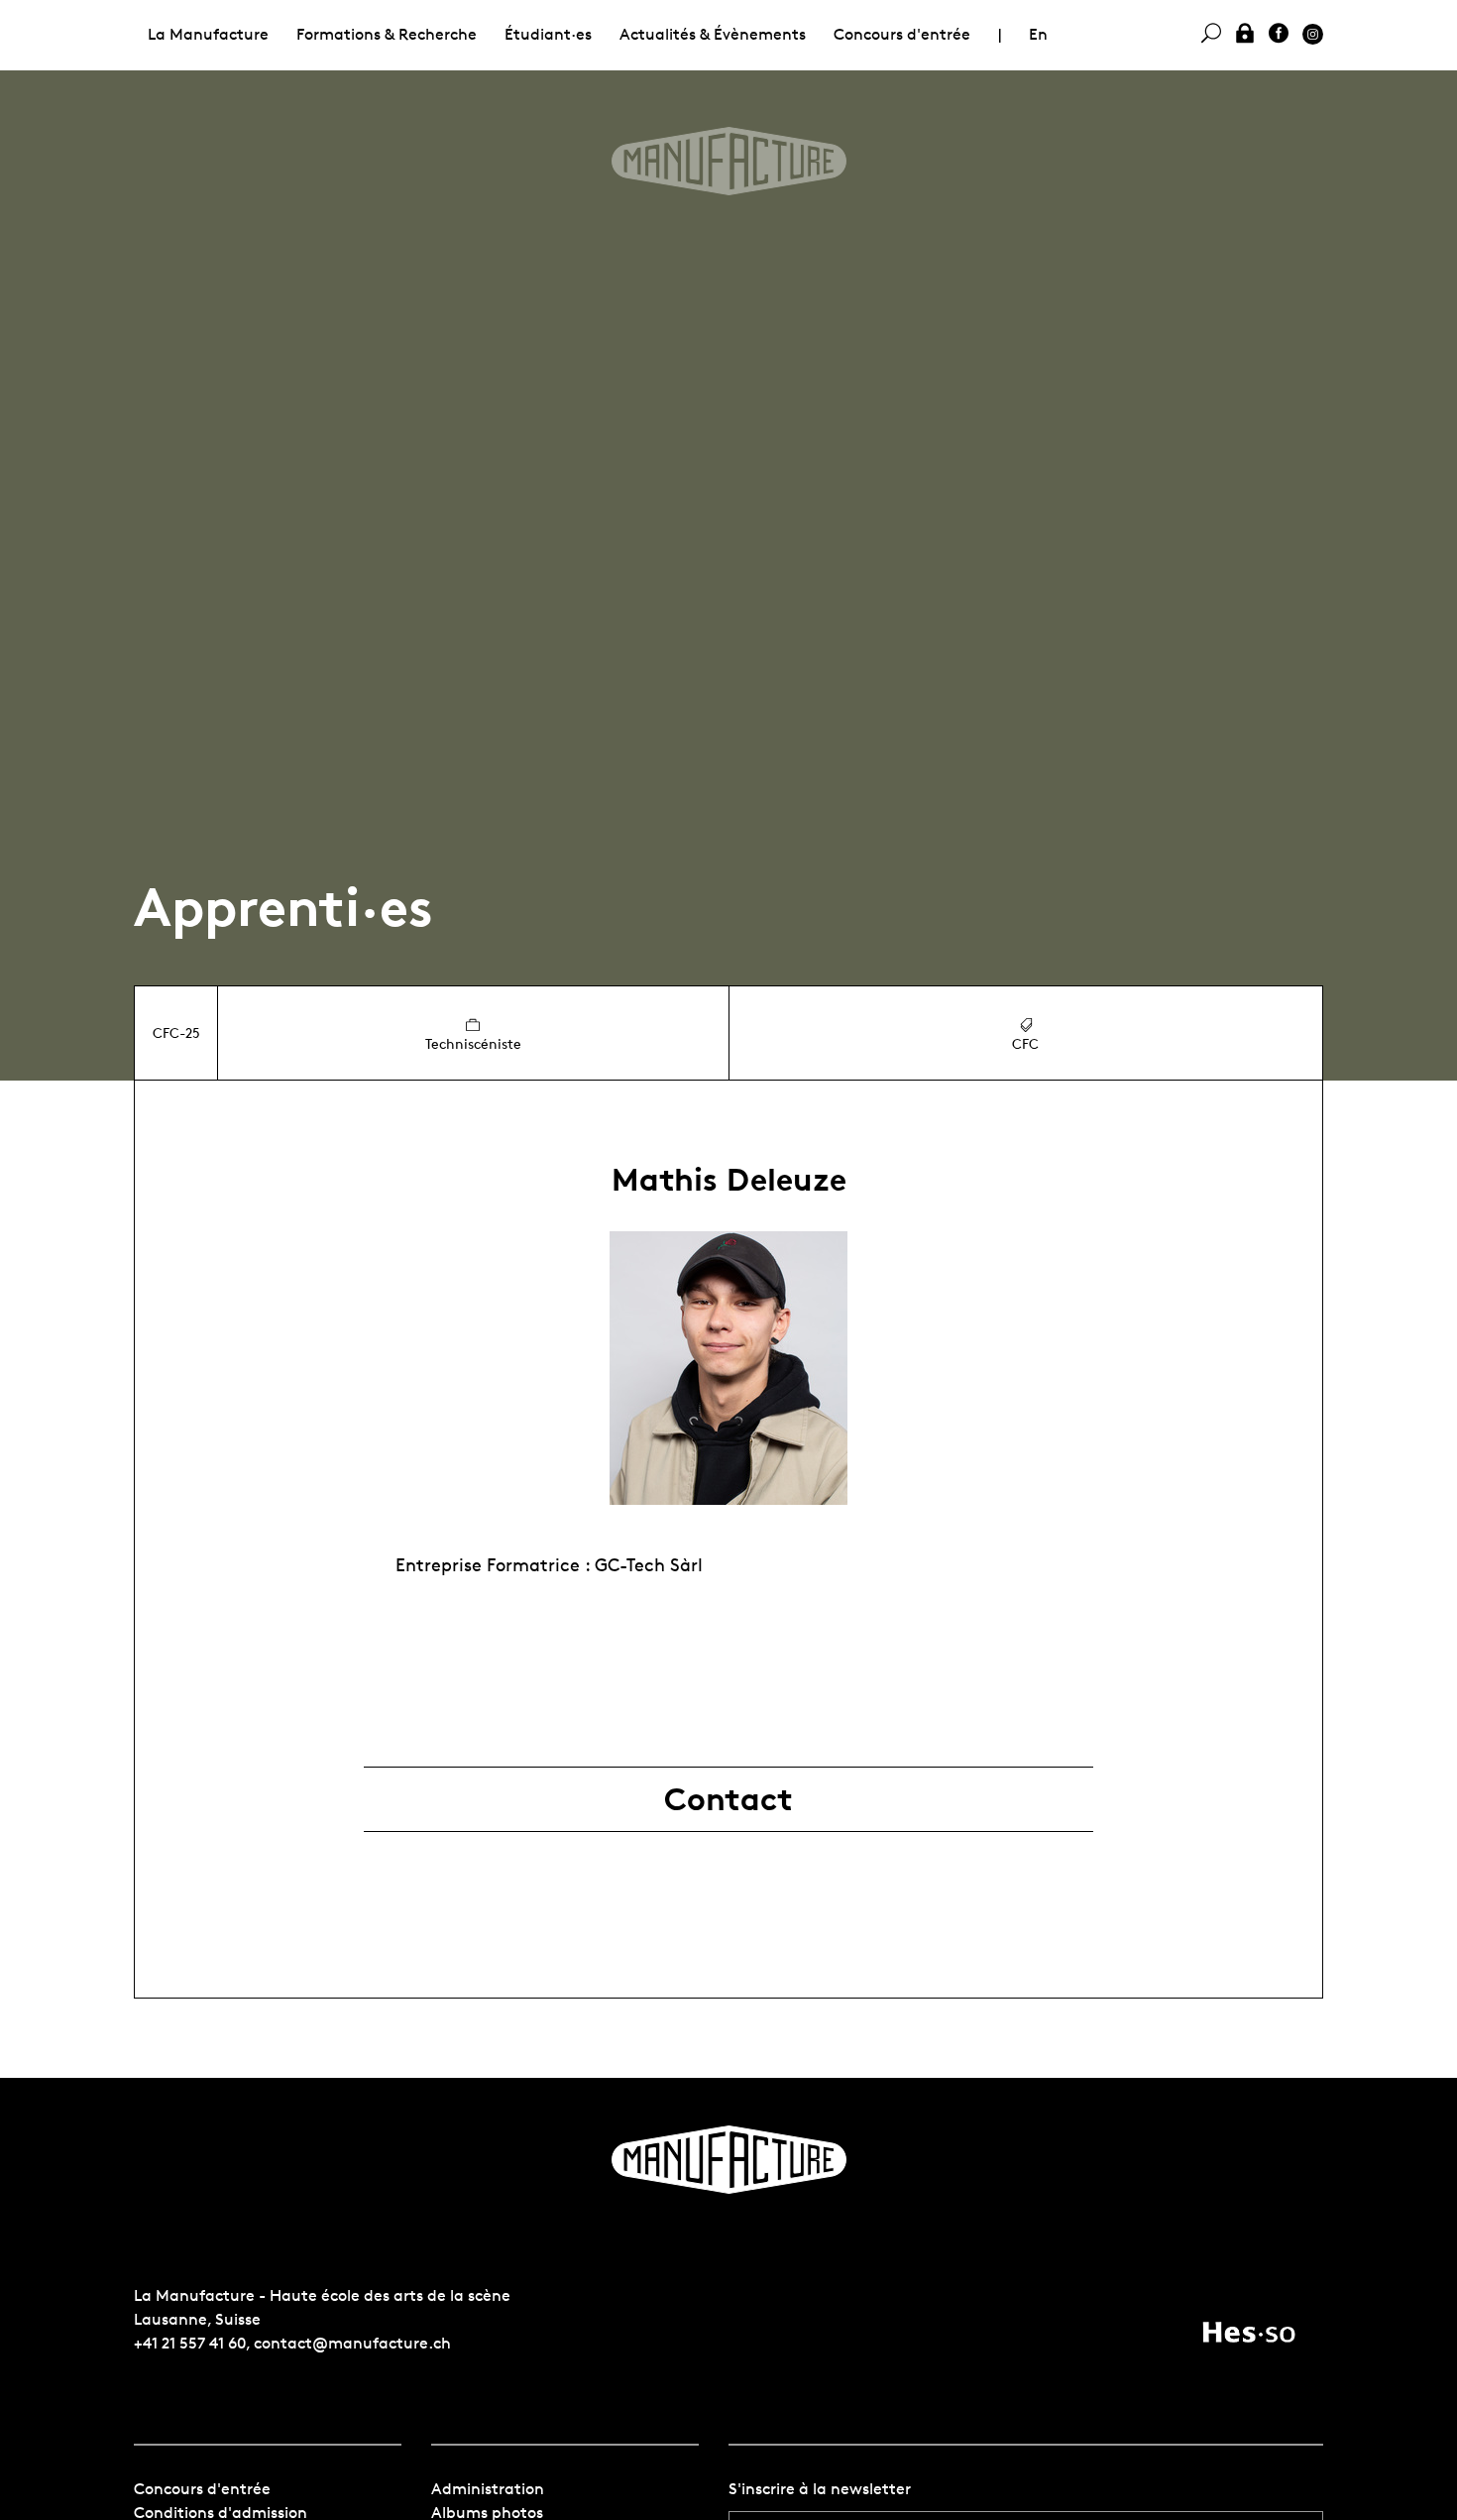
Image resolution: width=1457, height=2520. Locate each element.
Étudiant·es (548, 34)
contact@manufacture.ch (352, 2343)
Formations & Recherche (387, 34)
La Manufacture (208, 34)
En (1038, 34)
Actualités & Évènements (713, 34)
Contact (728, 1799)
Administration (488, 2489)
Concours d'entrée (902, 34)
